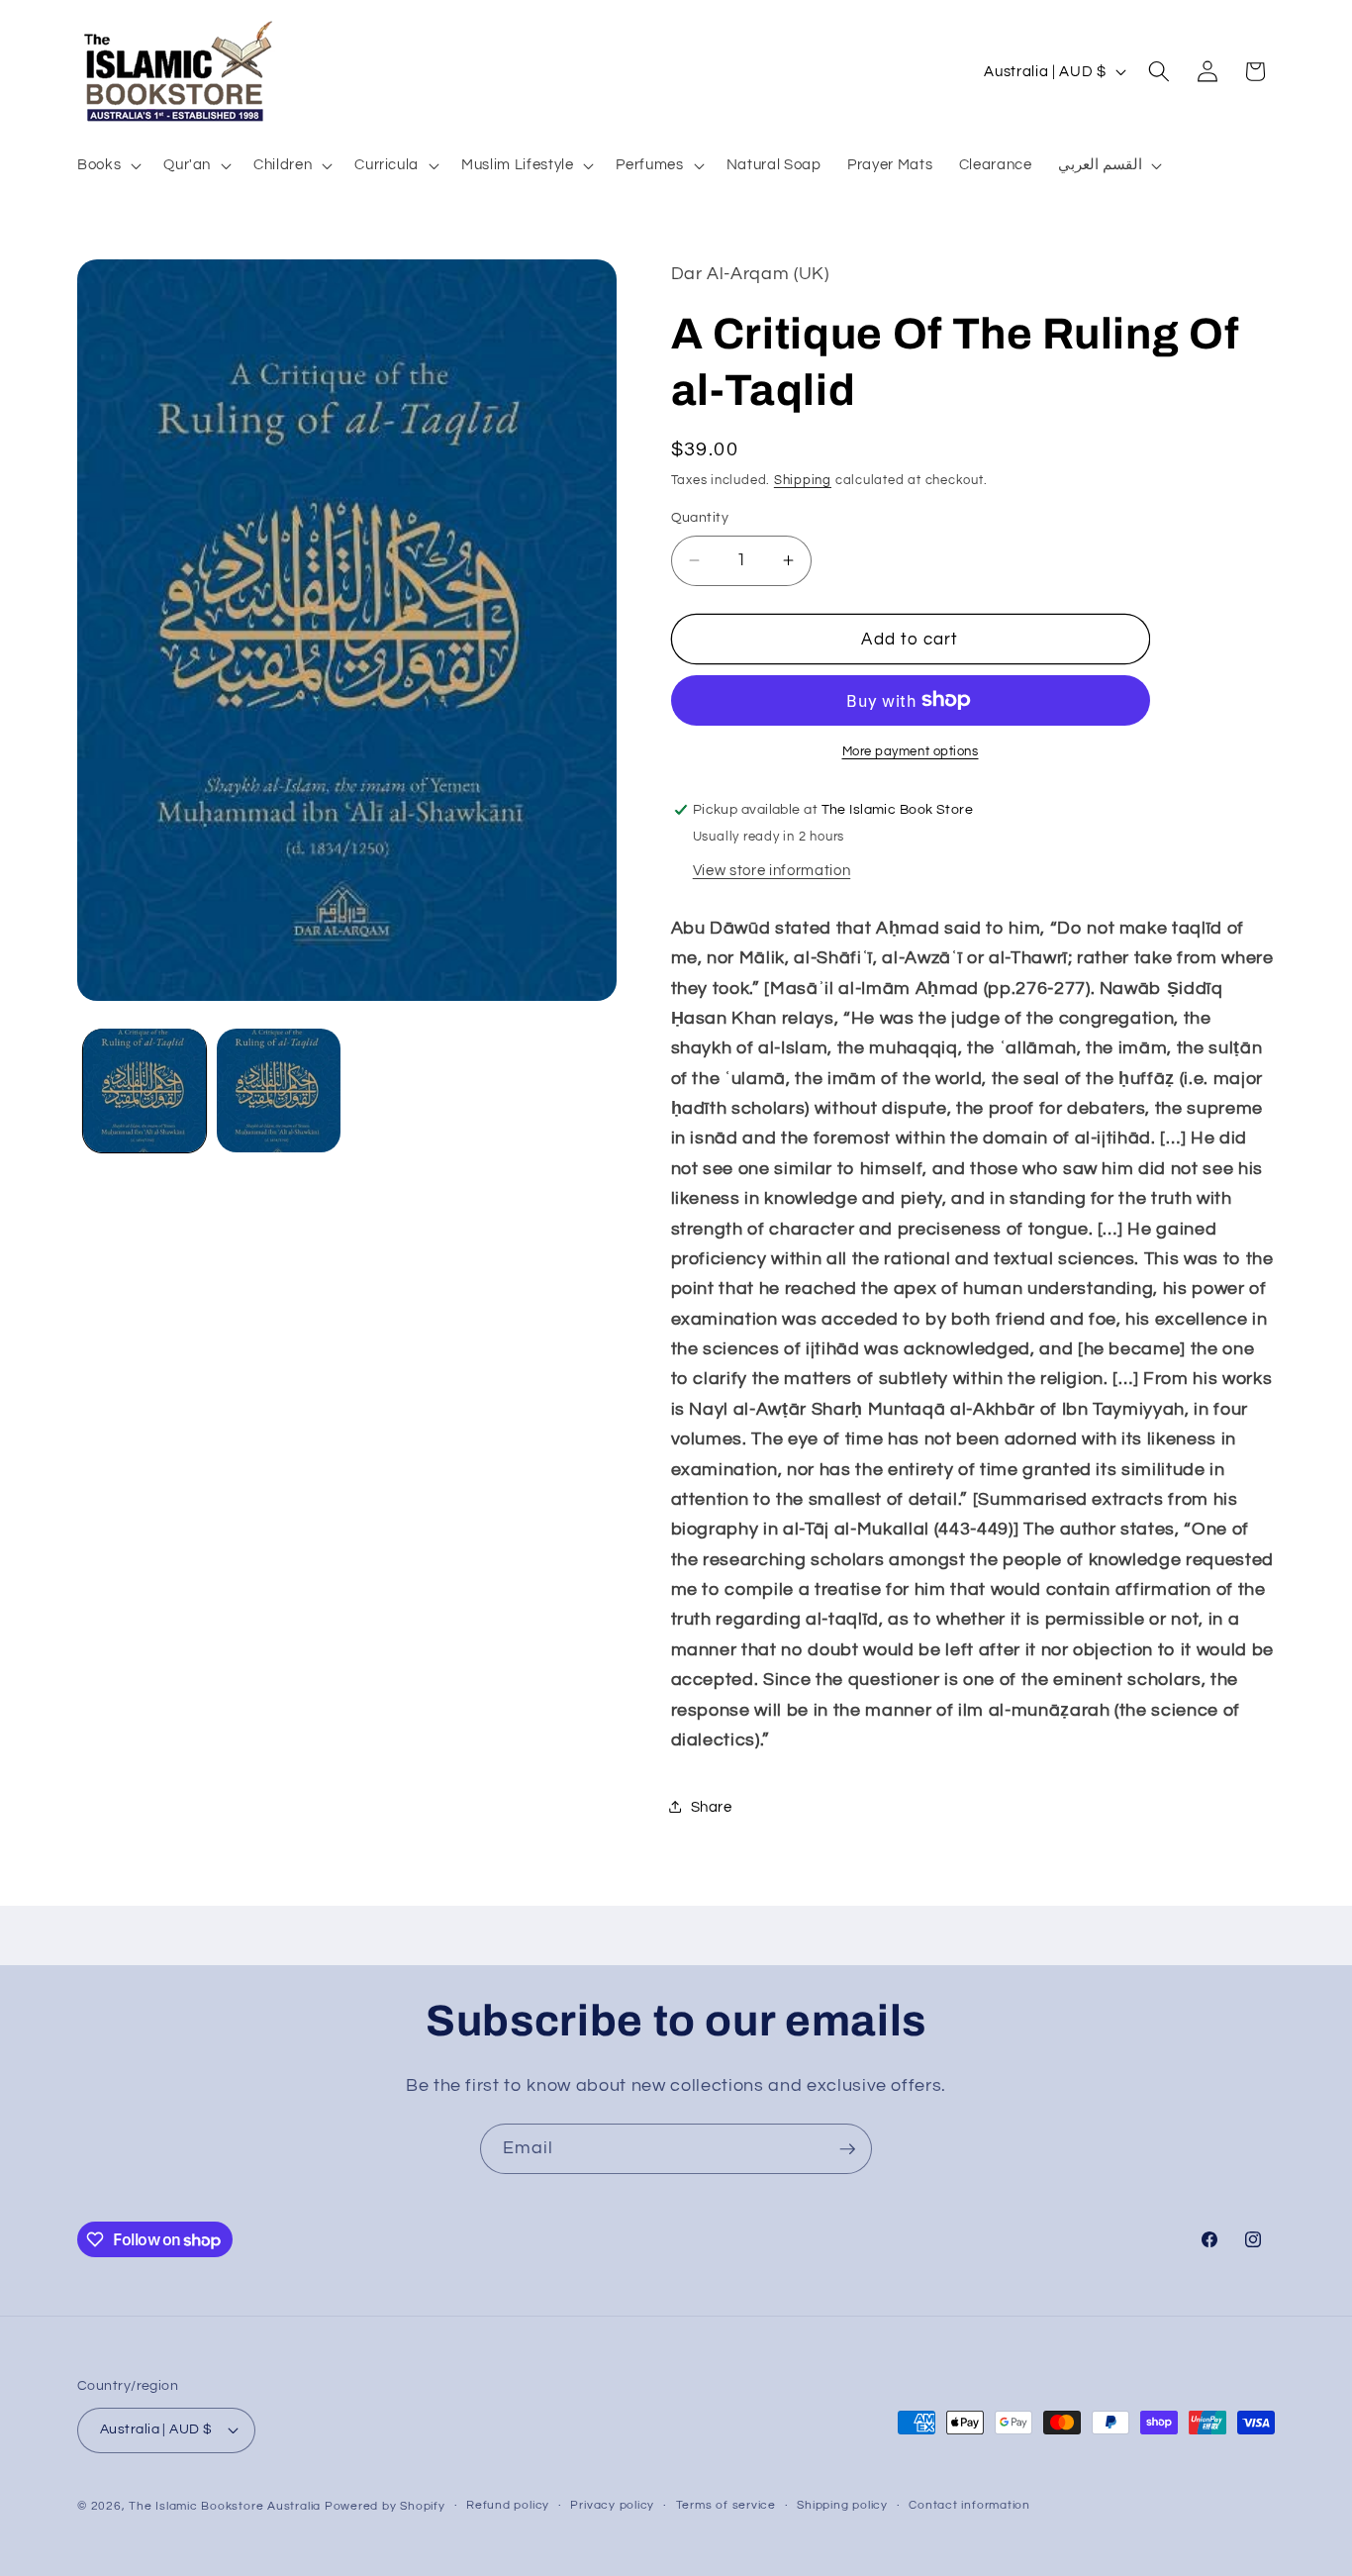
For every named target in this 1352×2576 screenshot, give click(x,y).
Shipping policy (842, 2505)
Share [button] (712, 1806)
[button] (107, 165)
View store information (772, 869)
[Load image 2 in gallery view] (279, 1090)
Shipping (803, 480)
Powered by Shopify (385, 2506)
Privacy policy (612, 2505)
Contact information (969, 2505)
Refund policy (508, 2505)
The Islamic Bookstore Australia (225, 2506)
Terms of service (726, 2505)
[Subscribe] (847, 2149)
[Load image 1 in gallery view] (145, 1090)
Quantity (700, 517)
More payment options (911, 751)
